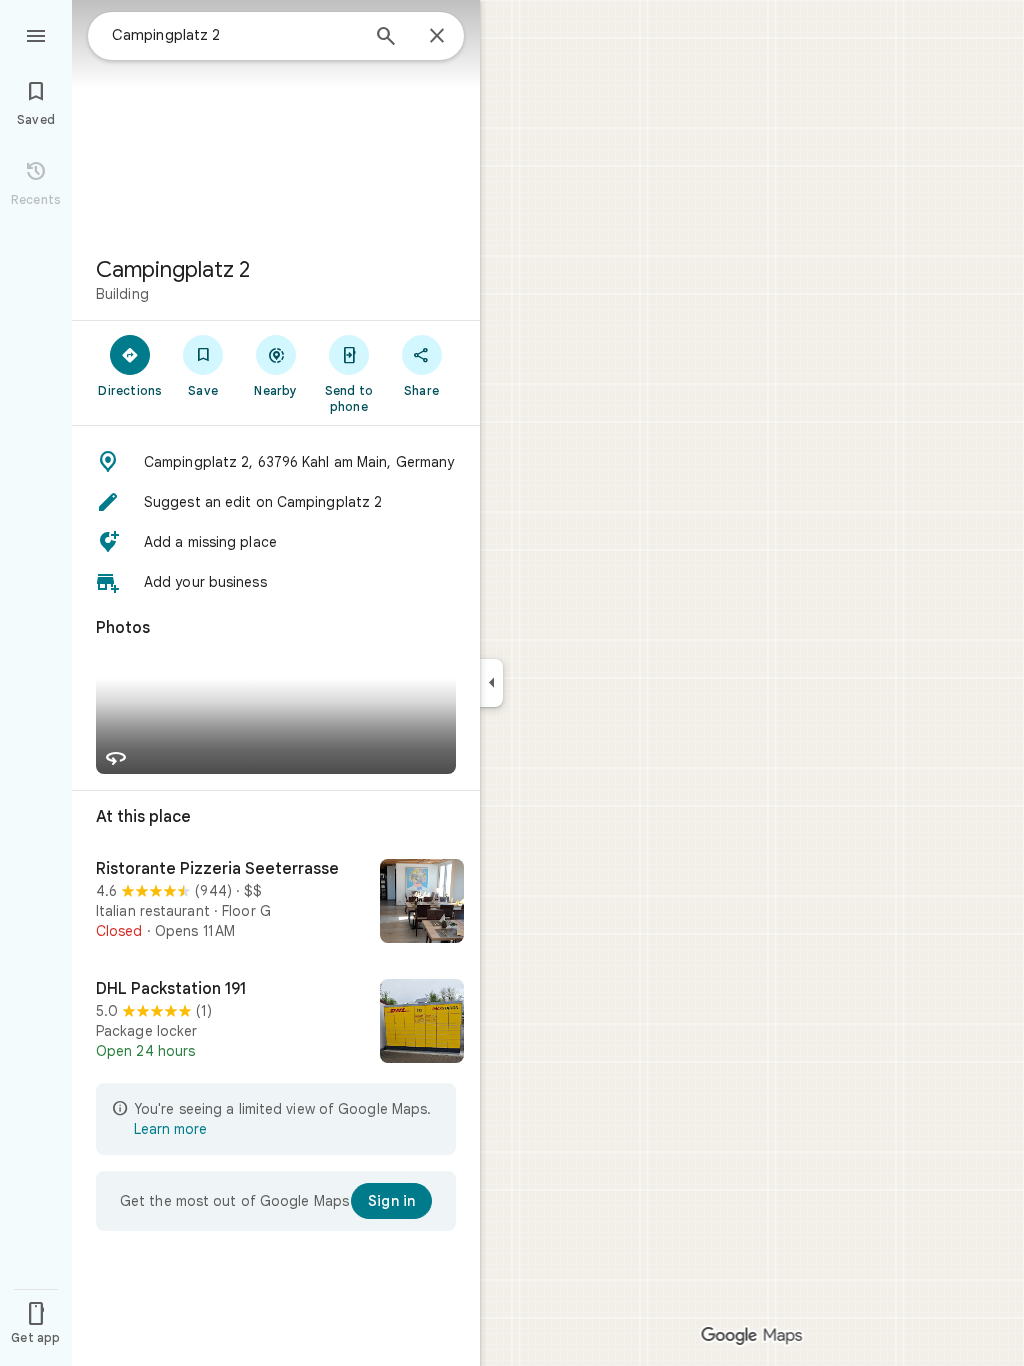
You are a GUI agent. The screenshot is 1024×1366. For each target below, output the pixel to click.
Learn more (170, 1129)
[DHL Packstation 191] (276, 1023)
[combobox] (235, 35)
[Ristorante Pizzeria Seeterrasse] (276, 903)
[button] (276, 462)
